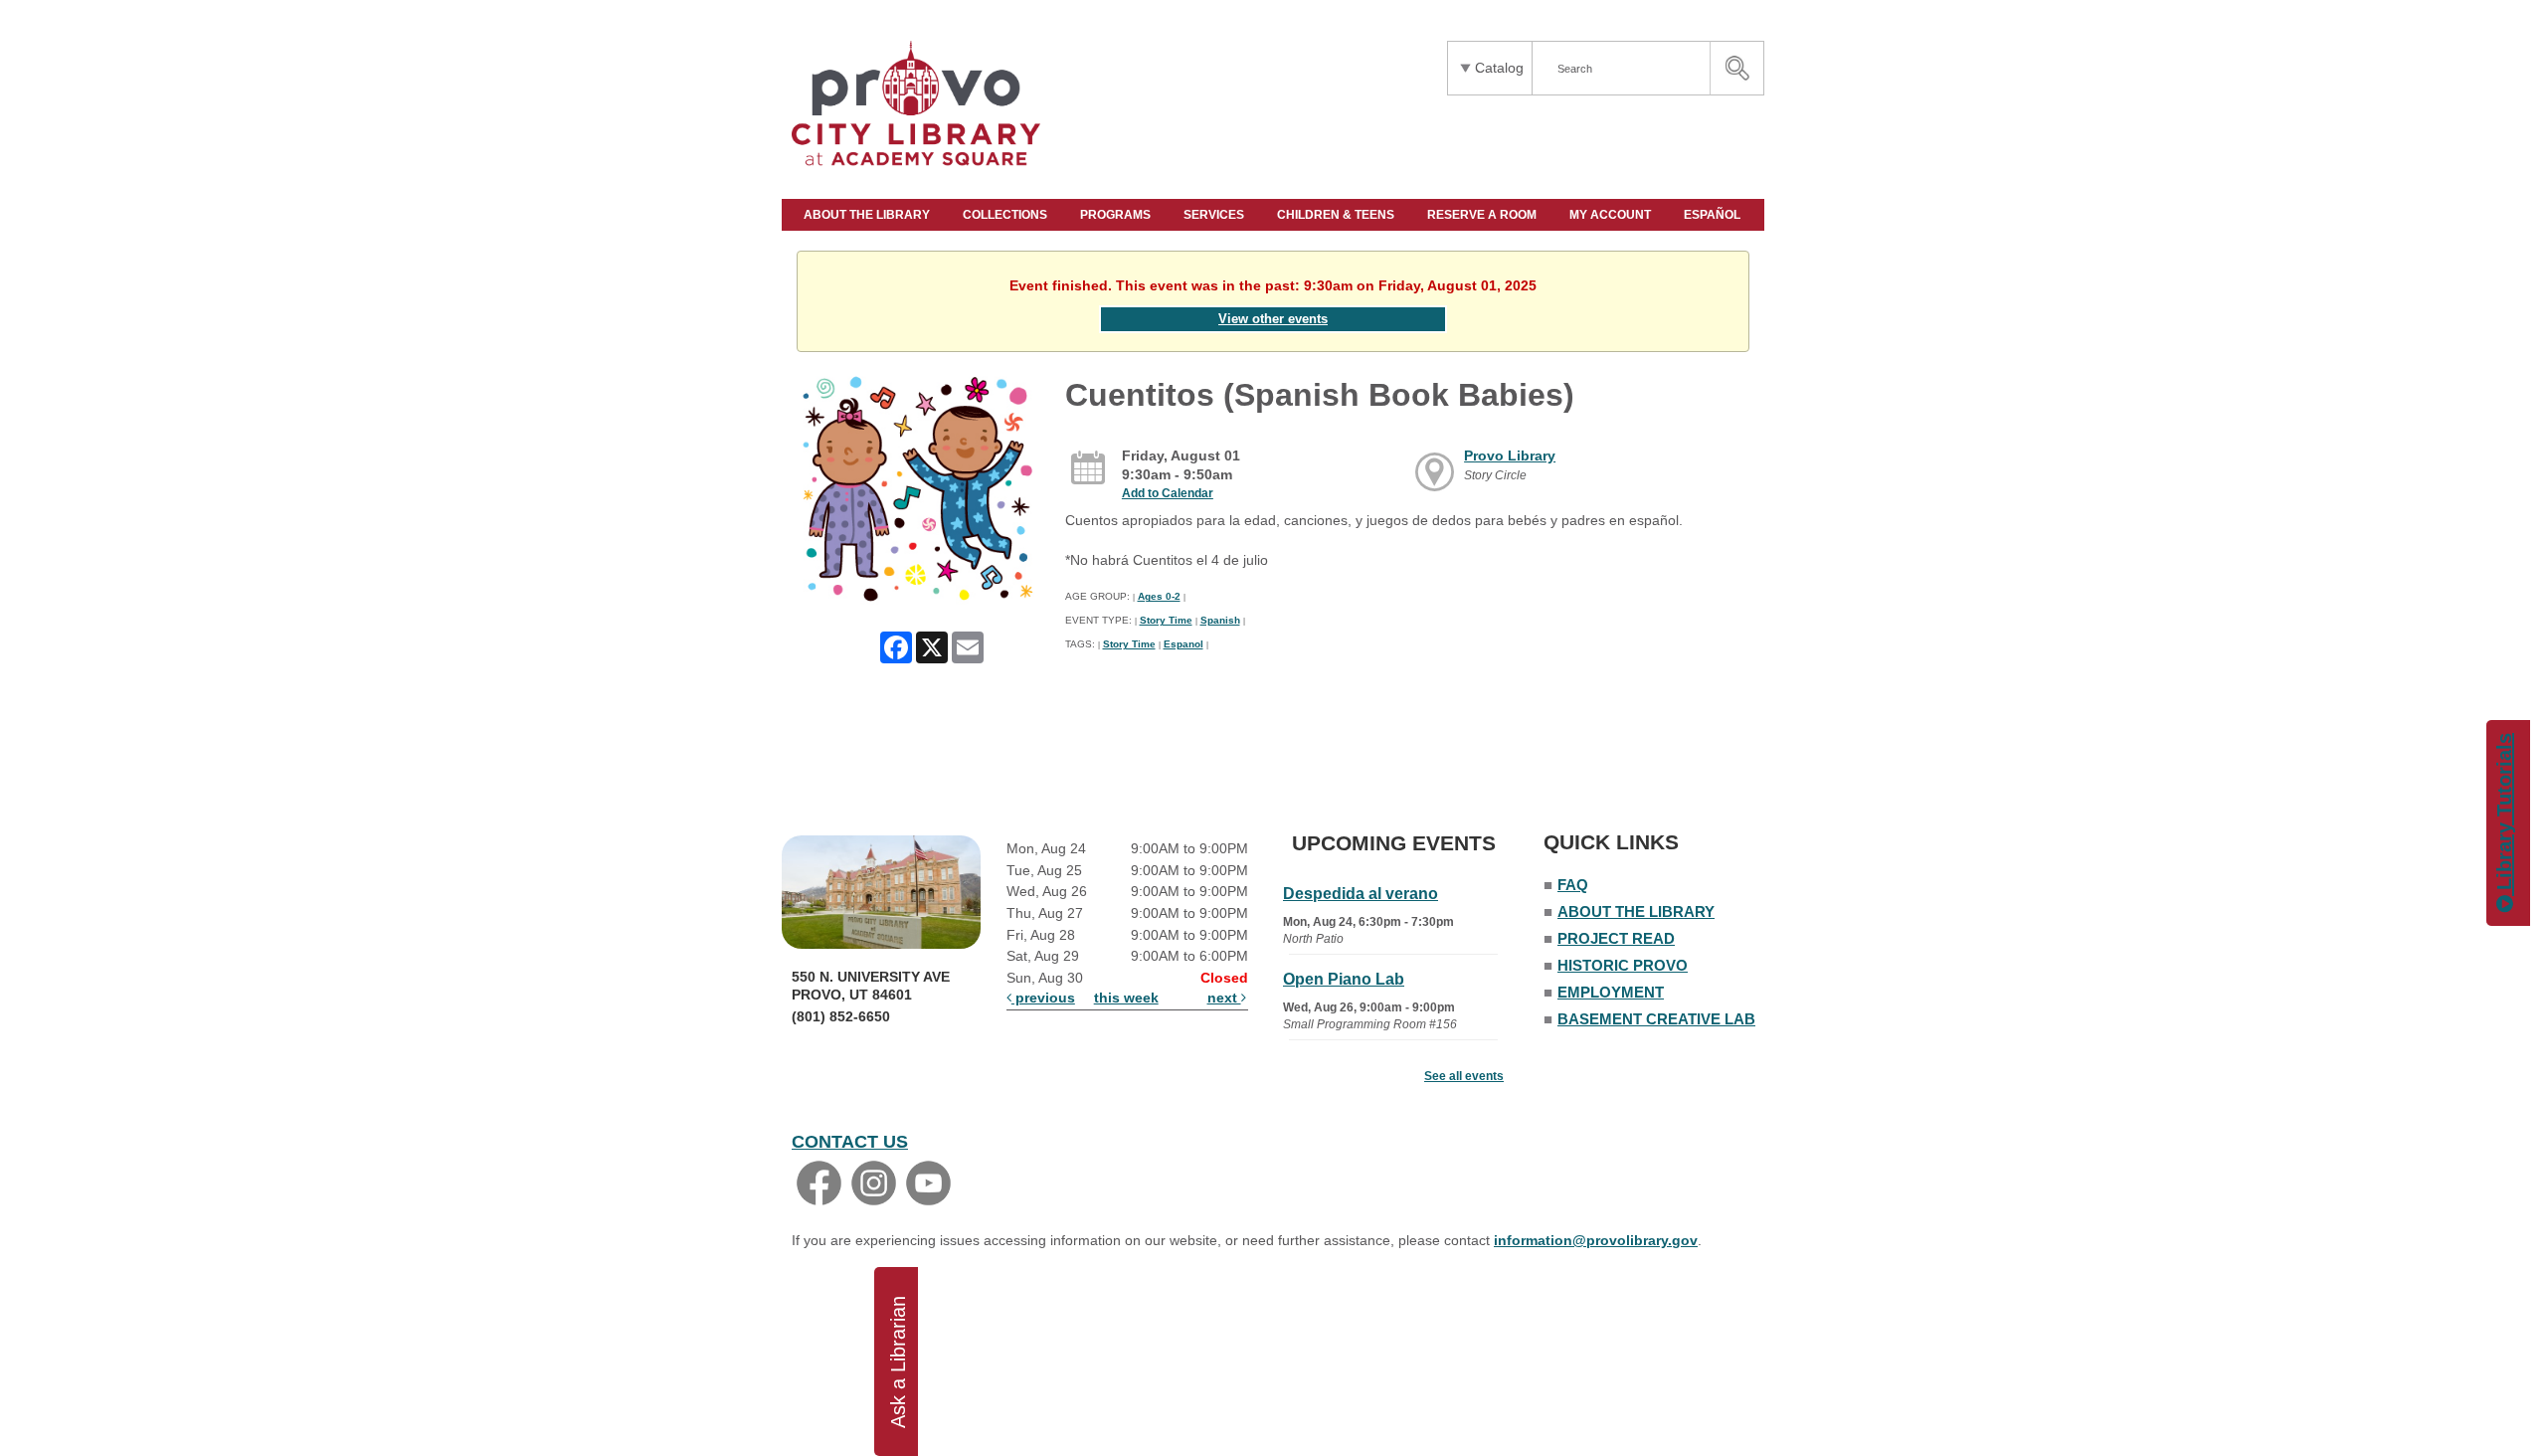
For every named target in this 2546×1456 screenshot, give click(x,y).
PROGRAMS (1117, 215)
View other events (1273, 319)
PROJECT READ (1616, 938)
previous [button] (1043, 998)
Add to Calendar (1168, 493)
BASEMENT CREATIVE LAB (1656, 1019)
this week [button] (1126, 998)
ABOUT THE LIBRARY (868, 215)
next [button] (1224, 998)
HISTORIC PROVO (1623, 965)
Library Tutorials (2504, 815)
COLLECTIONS (1006, 215)
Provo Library (1510, 455)
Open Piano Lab (1344, 979)
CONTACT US (850, 1142)
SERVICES (1215, 215)
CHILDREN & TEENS (1337, 215)
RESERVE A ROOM (1483, 215)
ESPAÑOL (1714, 215)
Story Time (1166, 620)
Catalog (1499, 68)
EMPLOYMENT (1611, 992)
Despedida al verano (1361, 894)
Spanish (1220, 620)
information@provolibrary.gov (1596, 1240)
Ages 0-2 (1159, 596)
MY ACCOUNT (1612, 215)
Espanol (1183, 644)
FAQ (1573, 885)
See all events (1464, 1076)
